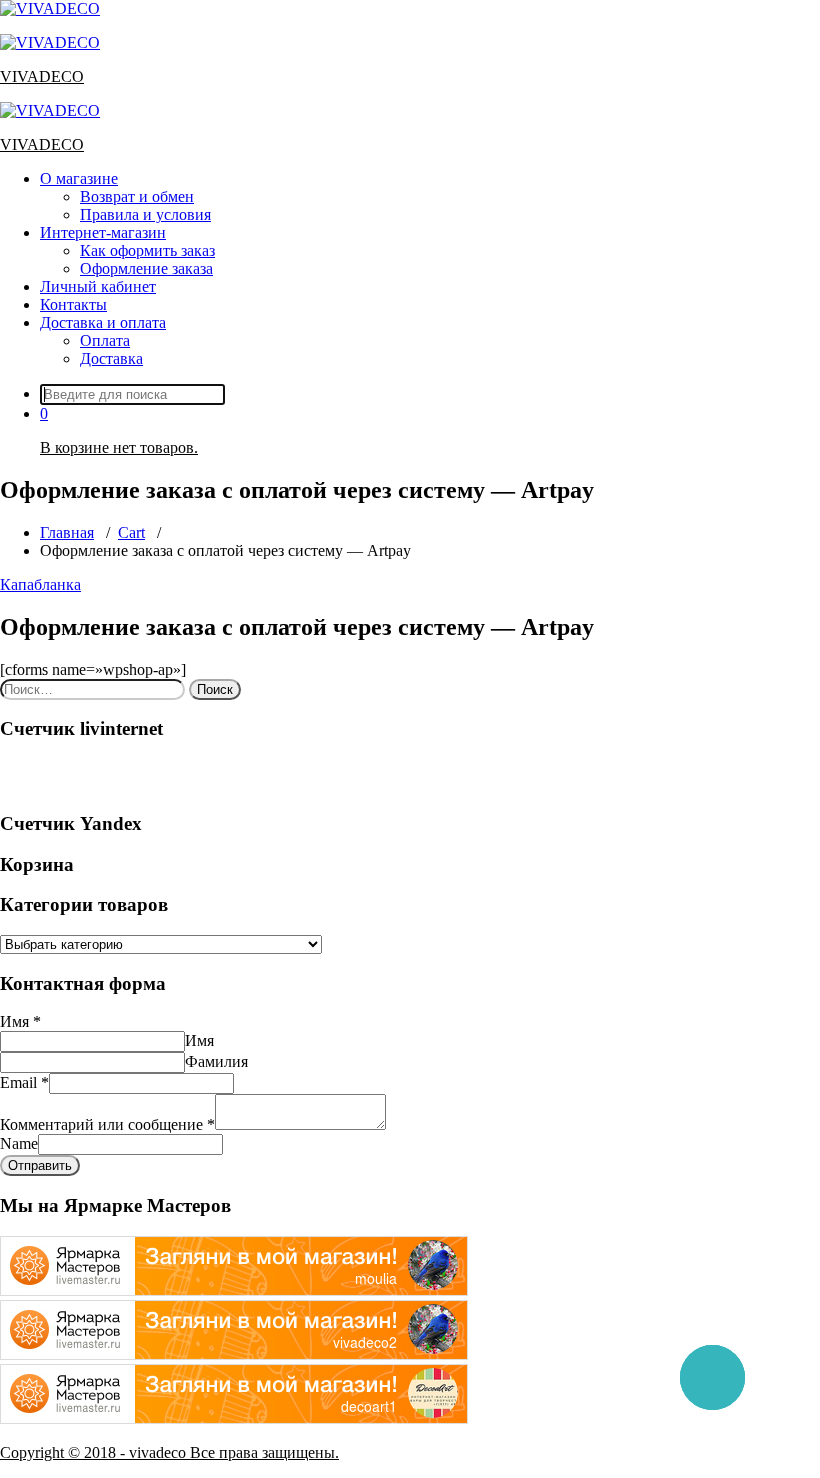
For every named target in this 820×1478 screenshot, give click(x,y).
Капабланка (40, 584)
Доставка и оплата (103, 322)
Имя (20, 1021)
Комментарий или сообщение (107, 1124)
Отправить (40, 1165)
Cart (131, 532)
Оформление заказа (146, 268)
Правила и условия (145, 214)
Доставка (111, 358)
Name (19, 1143)
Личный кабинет (98, 286)
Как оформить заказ (147, 250)
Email (24, 1082)
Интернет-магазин (103, 232)
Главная (67, 532)
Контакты (73, 304)
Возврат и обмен (137, 196)
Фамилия (216, 1061)
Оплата (105, 340)
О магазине (79, 178)
